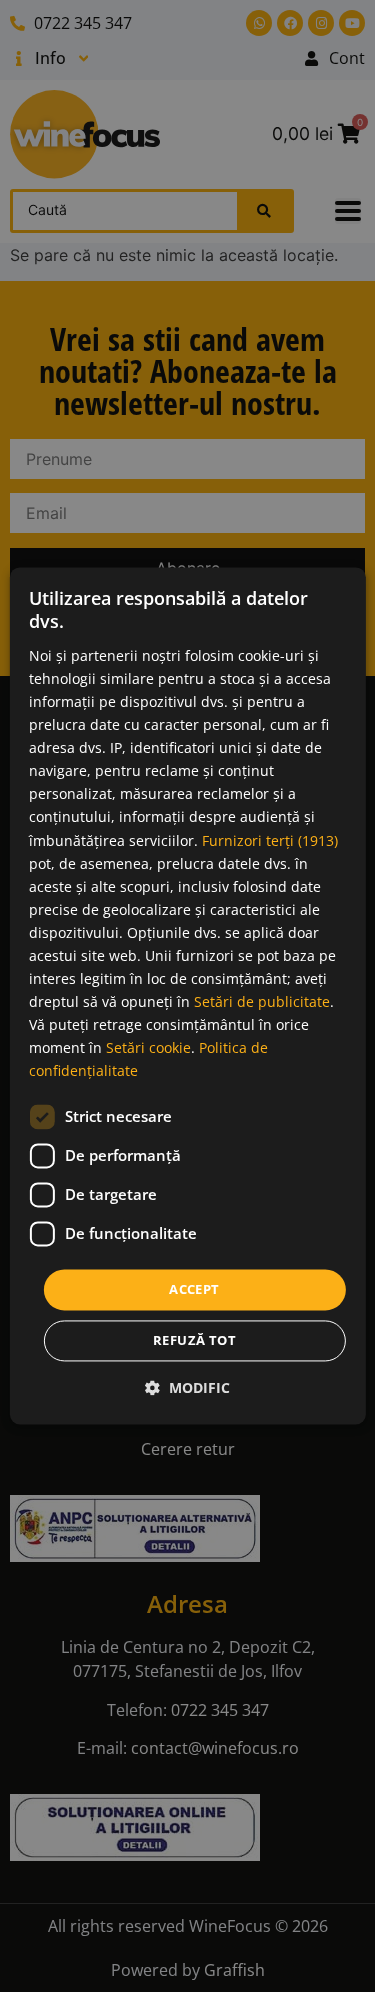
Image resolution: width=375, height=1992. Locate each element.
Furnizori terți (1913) (270, 840)
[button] (187, 1388)
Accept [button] (194, 1289)
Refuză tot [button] (194, 1341)
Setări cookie (148, 1048)
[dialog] (187, 995)
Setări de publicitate (262, 1002)
